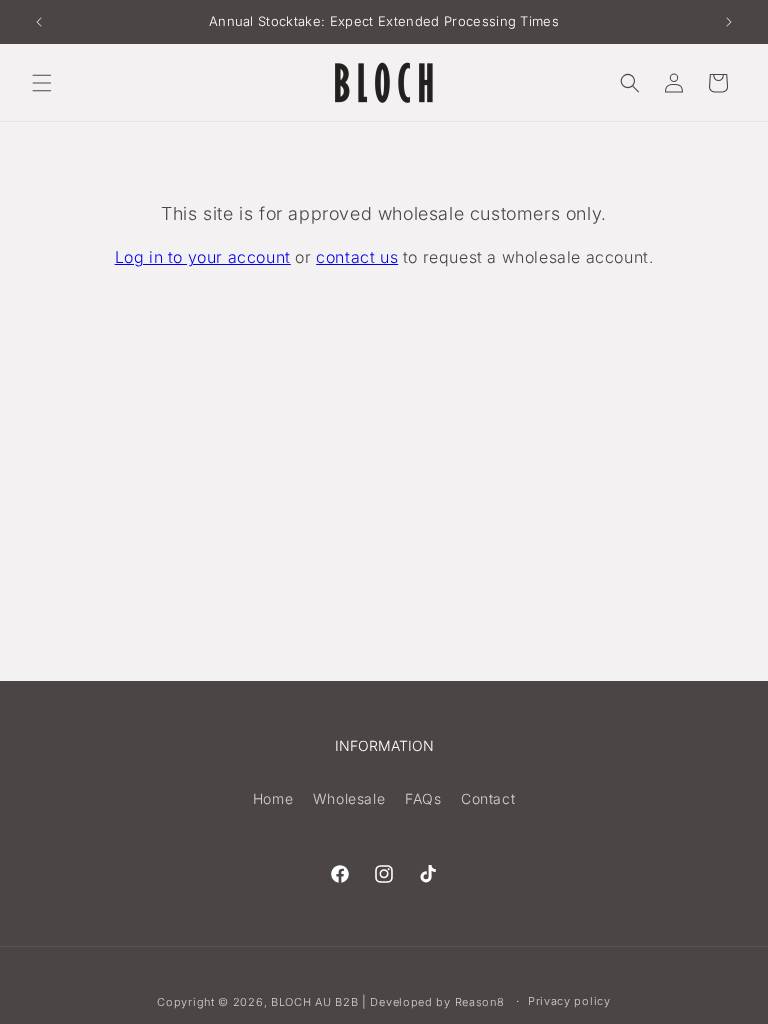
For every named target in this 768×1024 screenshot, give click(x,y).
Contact (488, 798)
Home (273, 798)
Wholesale (349, 798)
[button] (42, 83)
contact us (357, 257)
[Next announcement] (729, 22)
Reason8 (480, 1002)
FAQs (423, 798)
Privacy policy (569, 1001)
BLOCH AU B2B (314, 1002)
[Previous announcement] (39, 22)
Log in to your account (203, 257)
